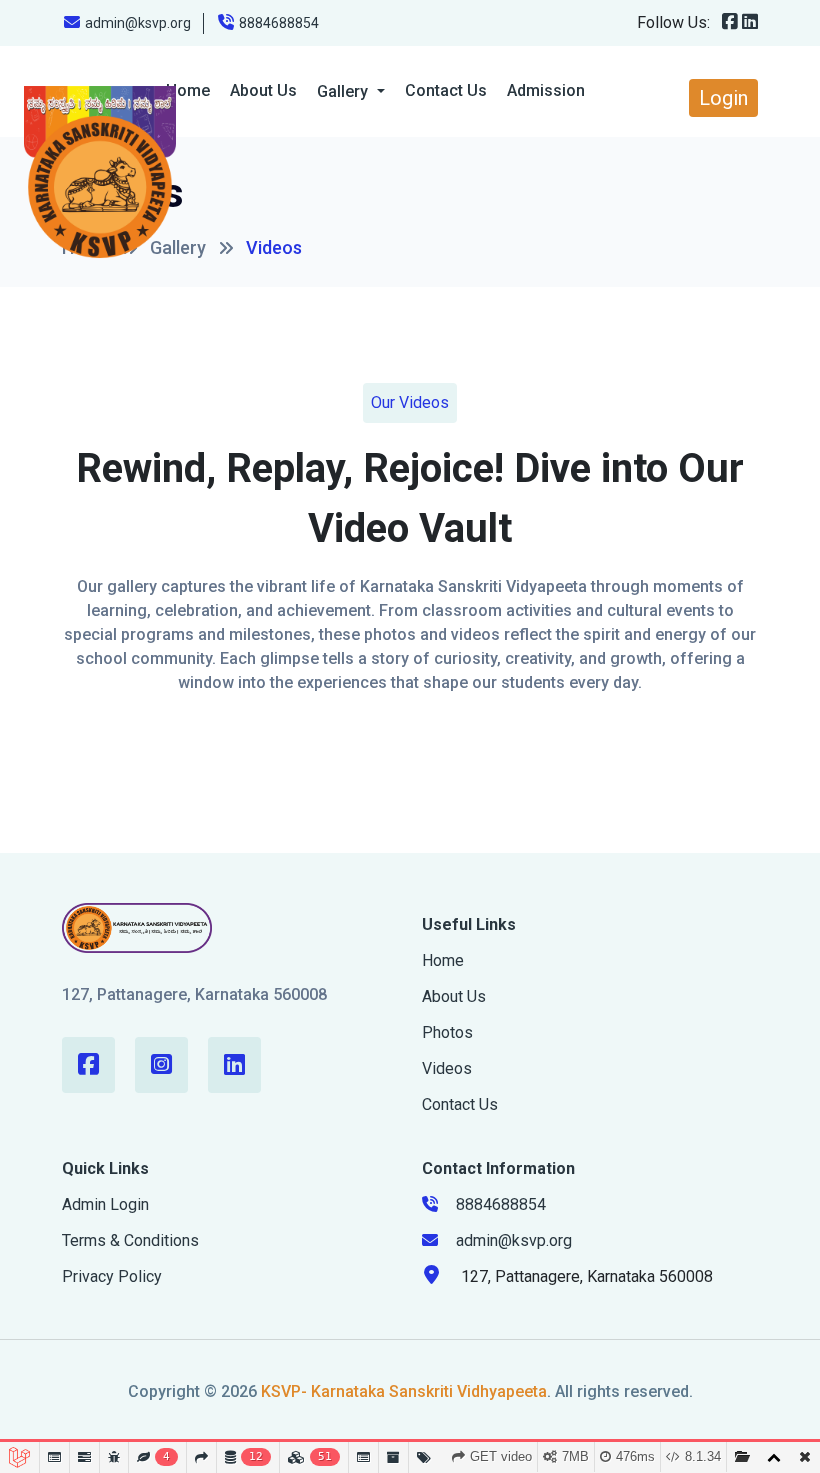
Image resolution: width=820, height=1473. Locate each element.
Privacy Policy (112, 1276)
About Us (263, 90)
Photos (447, 1032)
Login (723, 98)
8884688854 (279, 23)
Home (443, 960)
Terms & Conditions (130, 1240)
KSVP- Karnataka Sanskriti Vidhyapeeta (404, 1391)
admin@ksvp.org (138, 23)
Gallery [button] (344, 91)
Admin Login (105, 1204)
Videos (447, 1068)
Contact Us (446, 90)
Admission (546, 90)
